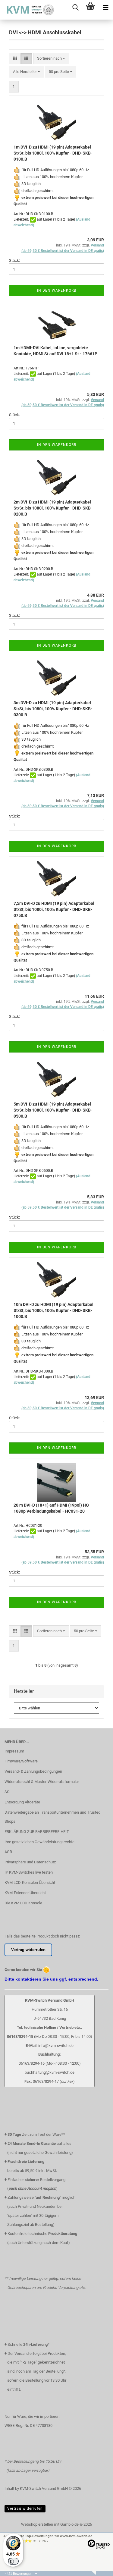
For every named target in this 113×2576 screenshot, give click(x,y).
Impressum (14, 1751)
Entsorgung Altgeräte (22, 1802)
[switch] (13, 2561)
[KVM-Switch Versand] (27, 10)
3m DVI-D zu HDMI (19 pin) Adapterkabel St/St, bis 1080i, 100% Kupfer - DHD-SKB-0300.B (53, 709)
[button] (15, 59)
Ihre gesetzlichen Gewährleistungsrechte (39, 1842)
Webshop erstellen (37, 2524)
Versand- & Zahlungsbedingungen (33, 1771)
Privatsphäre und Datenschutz (30, 1862)
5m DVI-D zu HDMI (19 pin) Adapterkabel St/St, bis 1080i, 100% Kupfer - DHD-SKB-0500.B (53, 1110)
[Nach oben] (96, 2574)
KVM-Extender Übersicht (25, 1893)
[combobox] (51, 59)
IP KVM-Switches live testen (29, 1872)
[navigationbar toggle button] (105, 8)
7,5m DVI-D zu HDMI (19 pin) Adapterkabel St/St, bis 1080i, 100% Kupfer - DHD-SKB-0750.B (54, 909)
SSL (8, 1792)
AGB (8, 1852)
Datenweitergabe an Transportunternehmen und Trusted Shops (52, 1817)
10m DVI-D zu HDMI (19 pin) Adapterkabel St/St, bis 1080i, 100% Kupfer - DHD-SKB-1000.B (53, 1310)
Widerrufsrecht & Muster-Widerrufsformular (42, 1782)
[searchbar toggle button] (75, 8)
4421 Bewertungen (19, 2574)
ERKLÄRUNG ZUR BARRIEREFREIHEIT (37, 1832)
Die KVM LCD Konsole (23, 1903)
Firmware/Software (21, 1761)
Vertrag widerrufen (25, 2509)
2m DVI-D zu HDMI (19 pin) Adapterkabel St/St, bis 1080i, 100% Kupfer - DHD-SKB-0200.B (53, 508)
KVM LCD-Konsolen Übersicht (30, 1883)
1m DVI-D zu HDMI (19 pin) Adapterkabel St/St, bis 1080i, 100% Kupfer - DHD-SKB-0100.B (53, 153)
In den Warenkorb (57, 290)
